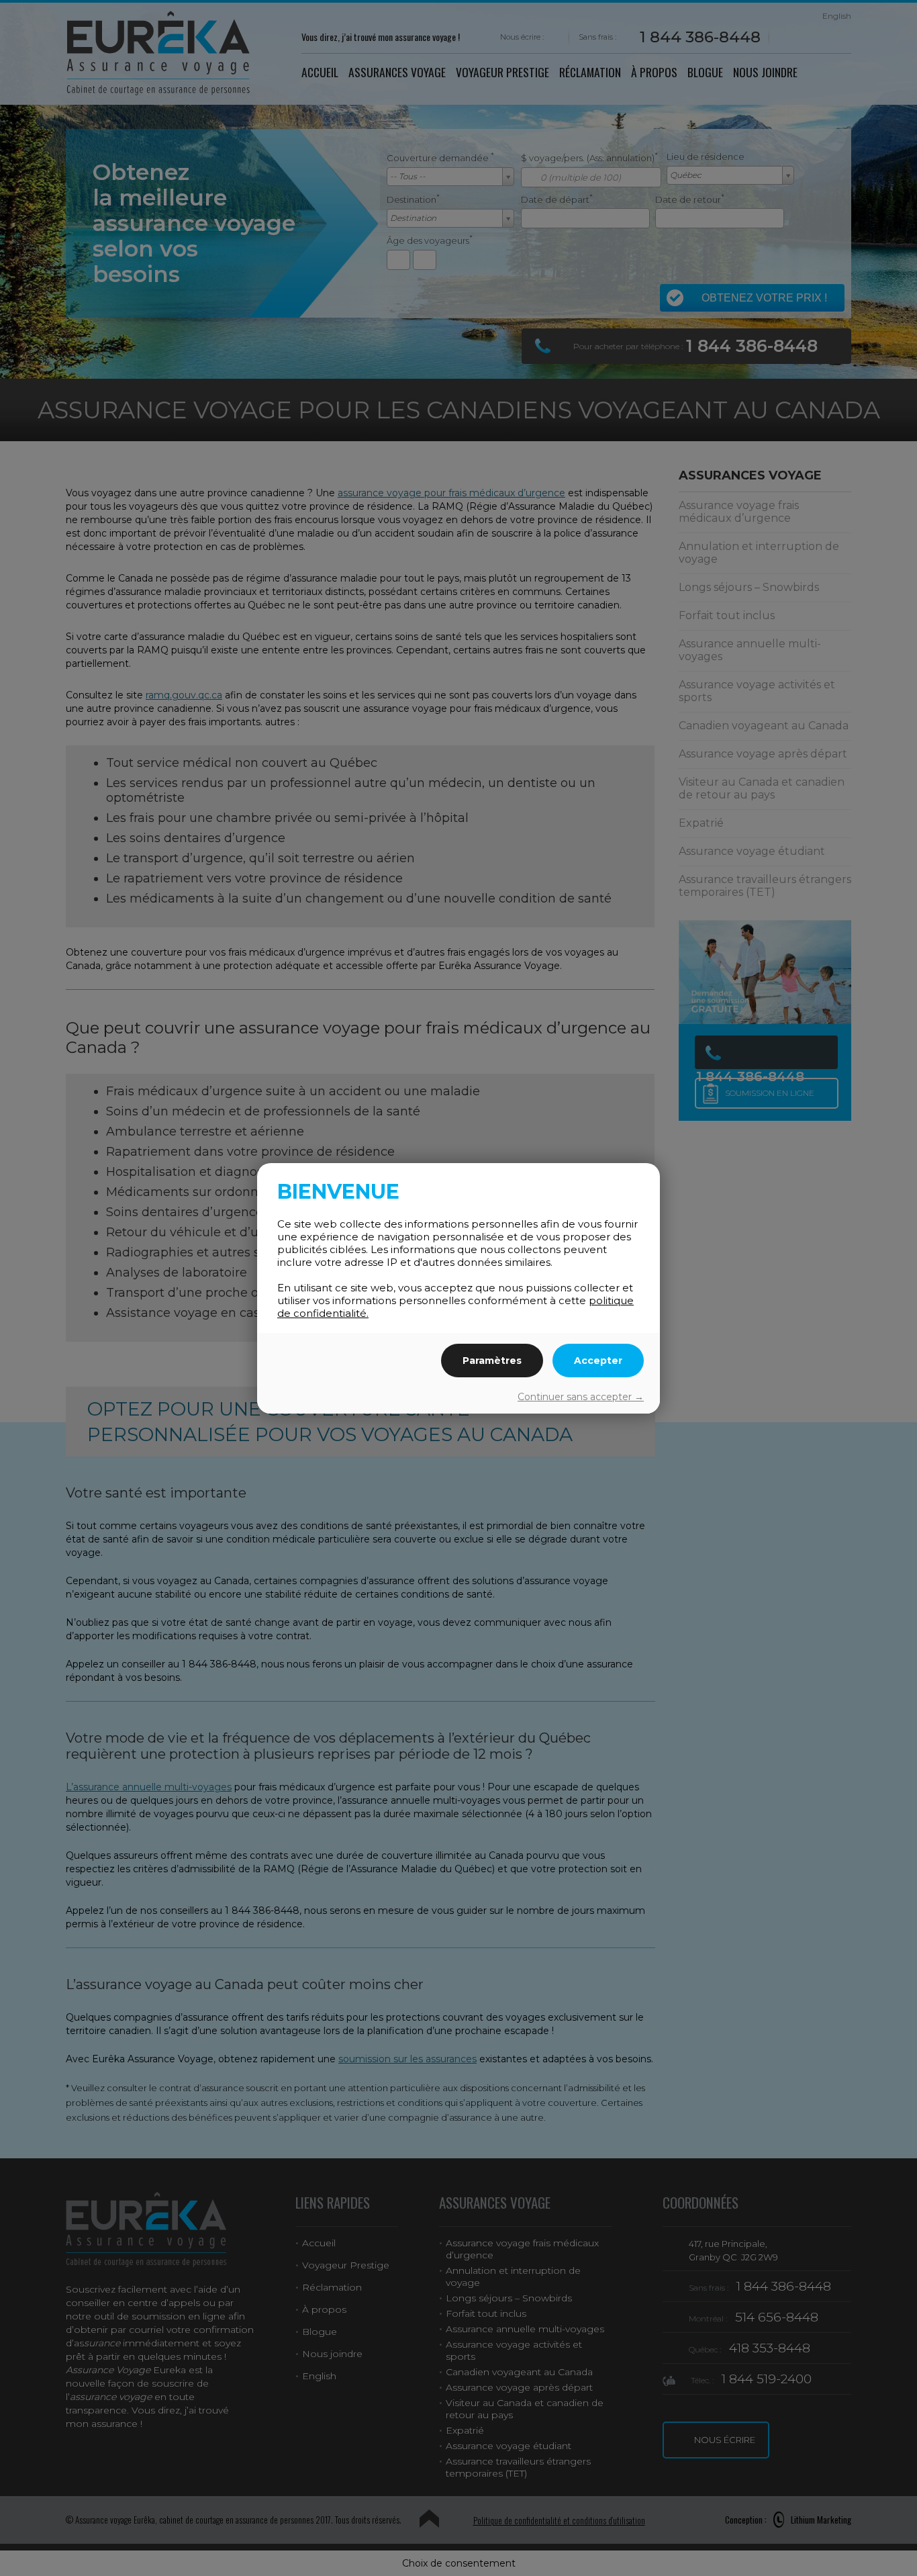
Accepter (598, 1361)
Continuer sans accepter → (581, 1397)
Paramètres (492, 1361)
